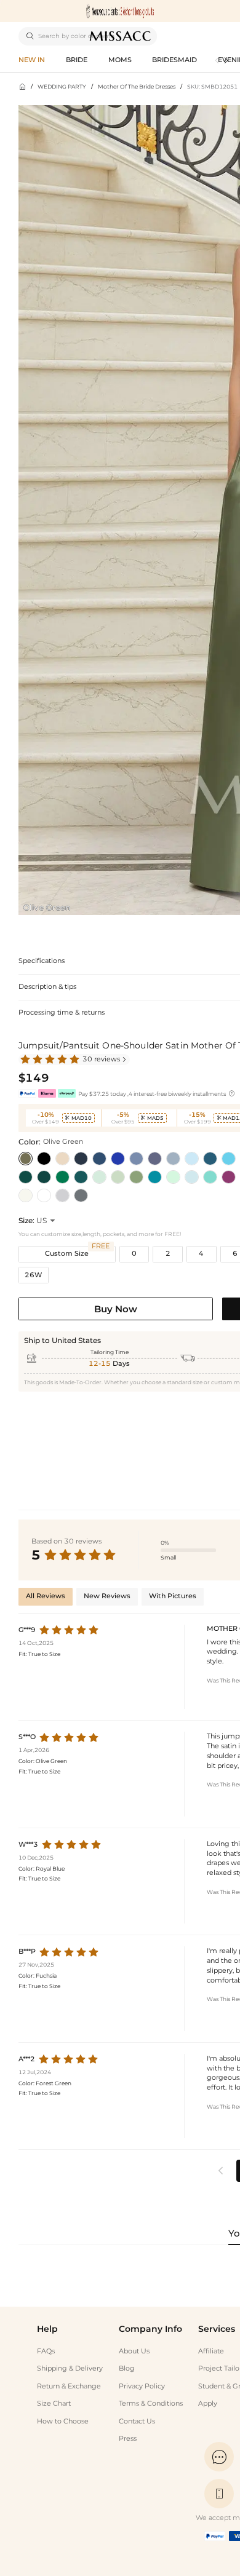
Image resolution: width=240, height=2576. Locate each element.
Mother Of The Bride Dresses (137, 86)
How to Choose (63, 2421)
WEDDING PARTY (62, 86)
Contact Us (137, 2421)
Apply (208, 2404)
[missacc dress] (120, 11)
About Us (134, 2351)
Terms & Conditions (151, 2404)
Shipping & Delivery (70, 2368)
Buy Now (116, 1309)
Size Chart (54, 2404)
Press (128, 2439)
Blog (127, 2368)
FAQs (46, 2351)
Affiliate (211, 2351)
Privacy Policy (142, 2386)
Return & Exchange (69, 2386)
